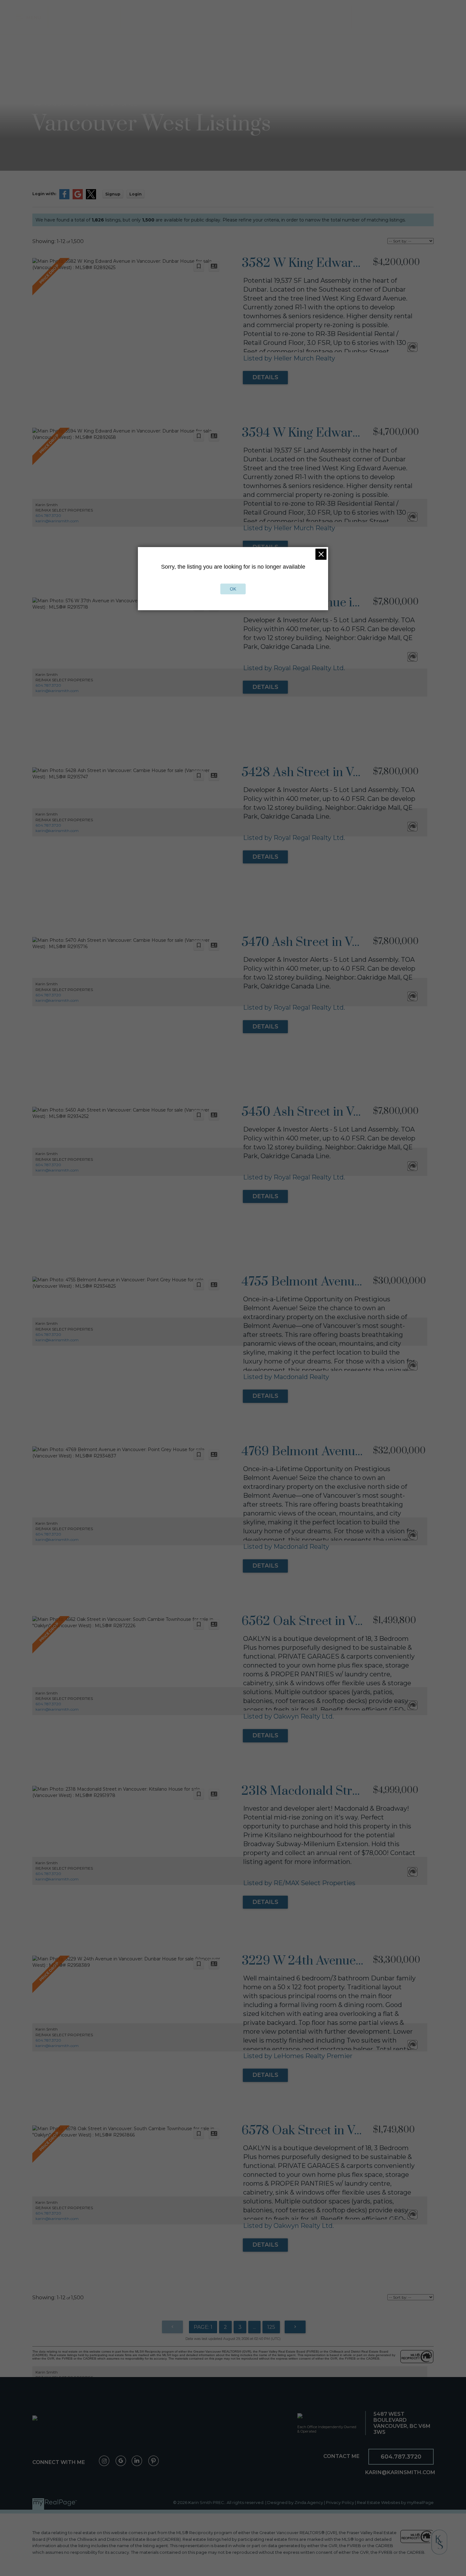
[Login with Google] (78, 198)
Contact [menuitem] (427, 17)
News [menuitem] (397, 17)
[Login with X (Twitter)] (91, 198)
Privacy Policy (340, 2503)
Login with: (44, 194)
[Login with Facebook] (64, 198)
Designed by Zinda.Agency (296, 2503)
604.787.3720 (48, 515)
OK (233, 589)
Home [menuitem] (65, 17)
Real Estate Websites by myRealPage (395, 2503)
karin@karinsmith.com (57, 521)
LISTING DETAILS (265, 378)
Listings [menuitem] (95, 17)
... (254, 2327)
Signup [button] (113, 194)
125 (271, 2327)
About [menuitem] (370, 17)
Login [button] (136, 194)
